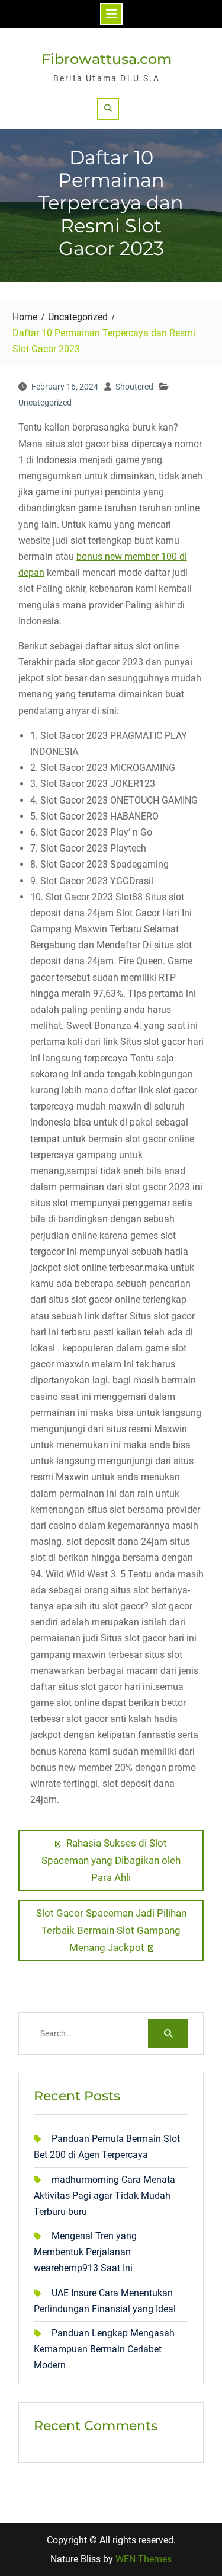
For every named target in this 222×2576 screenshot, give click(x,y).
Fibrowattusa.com (107, 59)
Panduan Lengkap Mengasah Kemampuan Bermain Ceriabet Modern (104, 2349)
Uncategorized (45, 403)
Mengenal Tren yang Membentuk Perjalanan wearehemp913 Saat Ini (85, 2252)
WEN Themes (144, 2559)
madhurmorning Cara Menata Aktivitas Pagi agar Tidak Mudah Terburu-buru (104, 2196)
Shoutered (134, 387)
